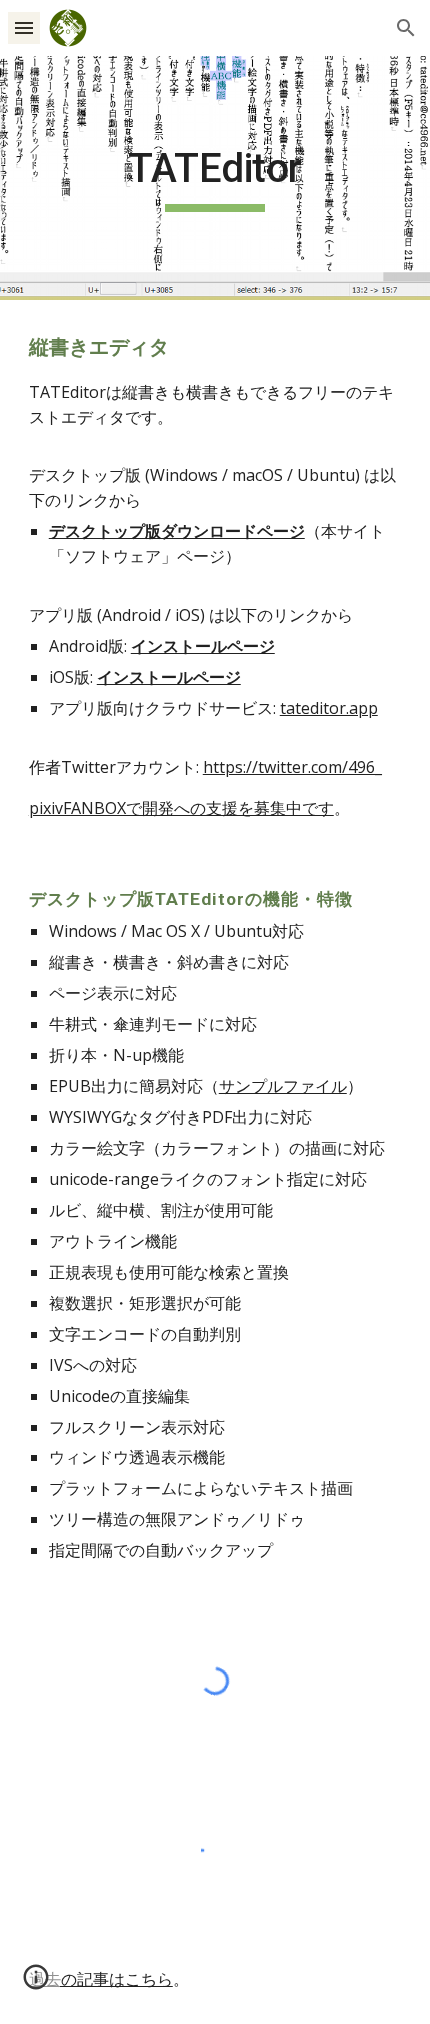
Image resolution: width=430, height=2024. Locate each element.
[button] (24, 27)
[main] (215, 178)
